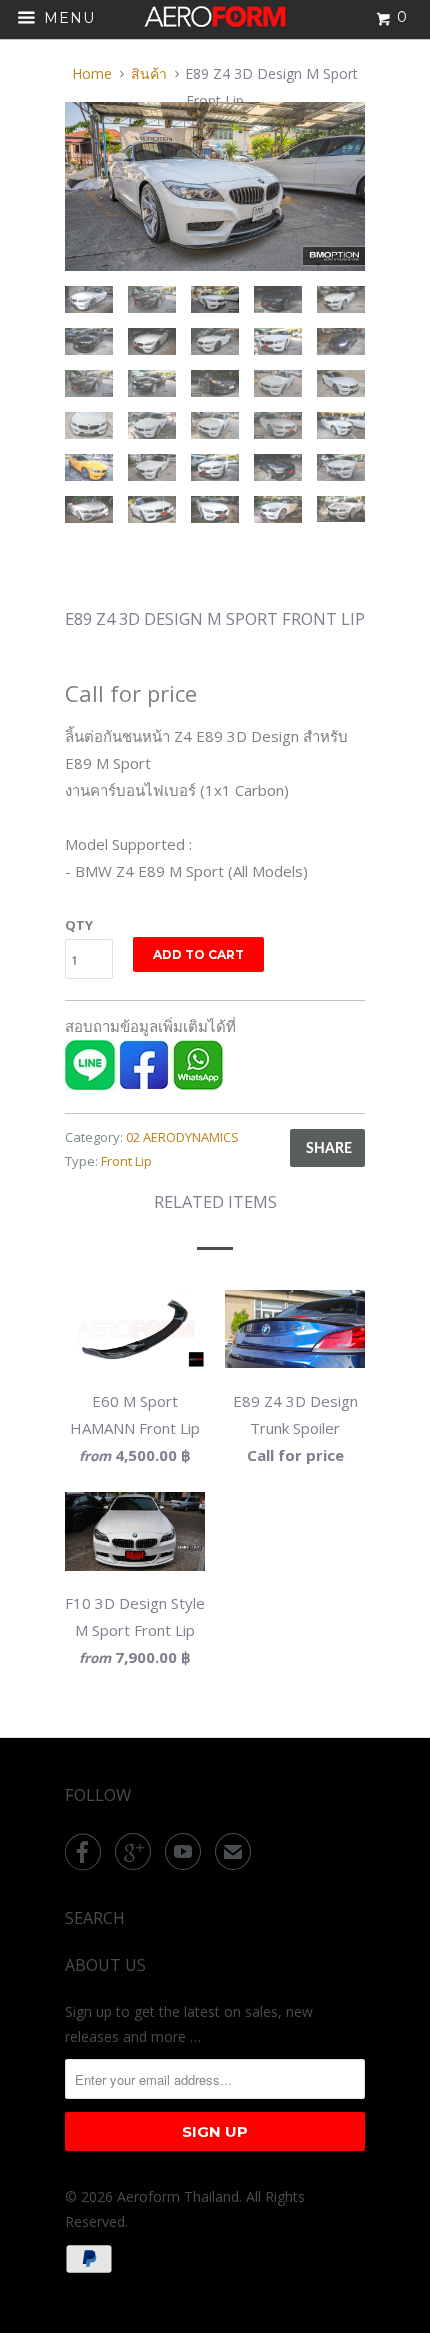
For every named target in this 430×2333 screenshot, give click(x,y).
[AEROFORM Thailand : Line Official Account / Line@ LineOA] (90, 1084)
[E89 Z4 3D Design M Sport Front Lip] (215, 186)
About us (105, 1965)
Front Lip (126, 1161)
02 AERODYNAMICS (182, 1137)
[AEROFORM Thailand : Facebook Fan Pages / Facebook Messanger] (144, 1084)
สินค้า (149, 73)
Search (95, 1918)
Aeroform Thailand (178, 2196)
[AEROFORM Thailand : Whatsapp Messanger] (198, 1084)
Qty (79, 925)
